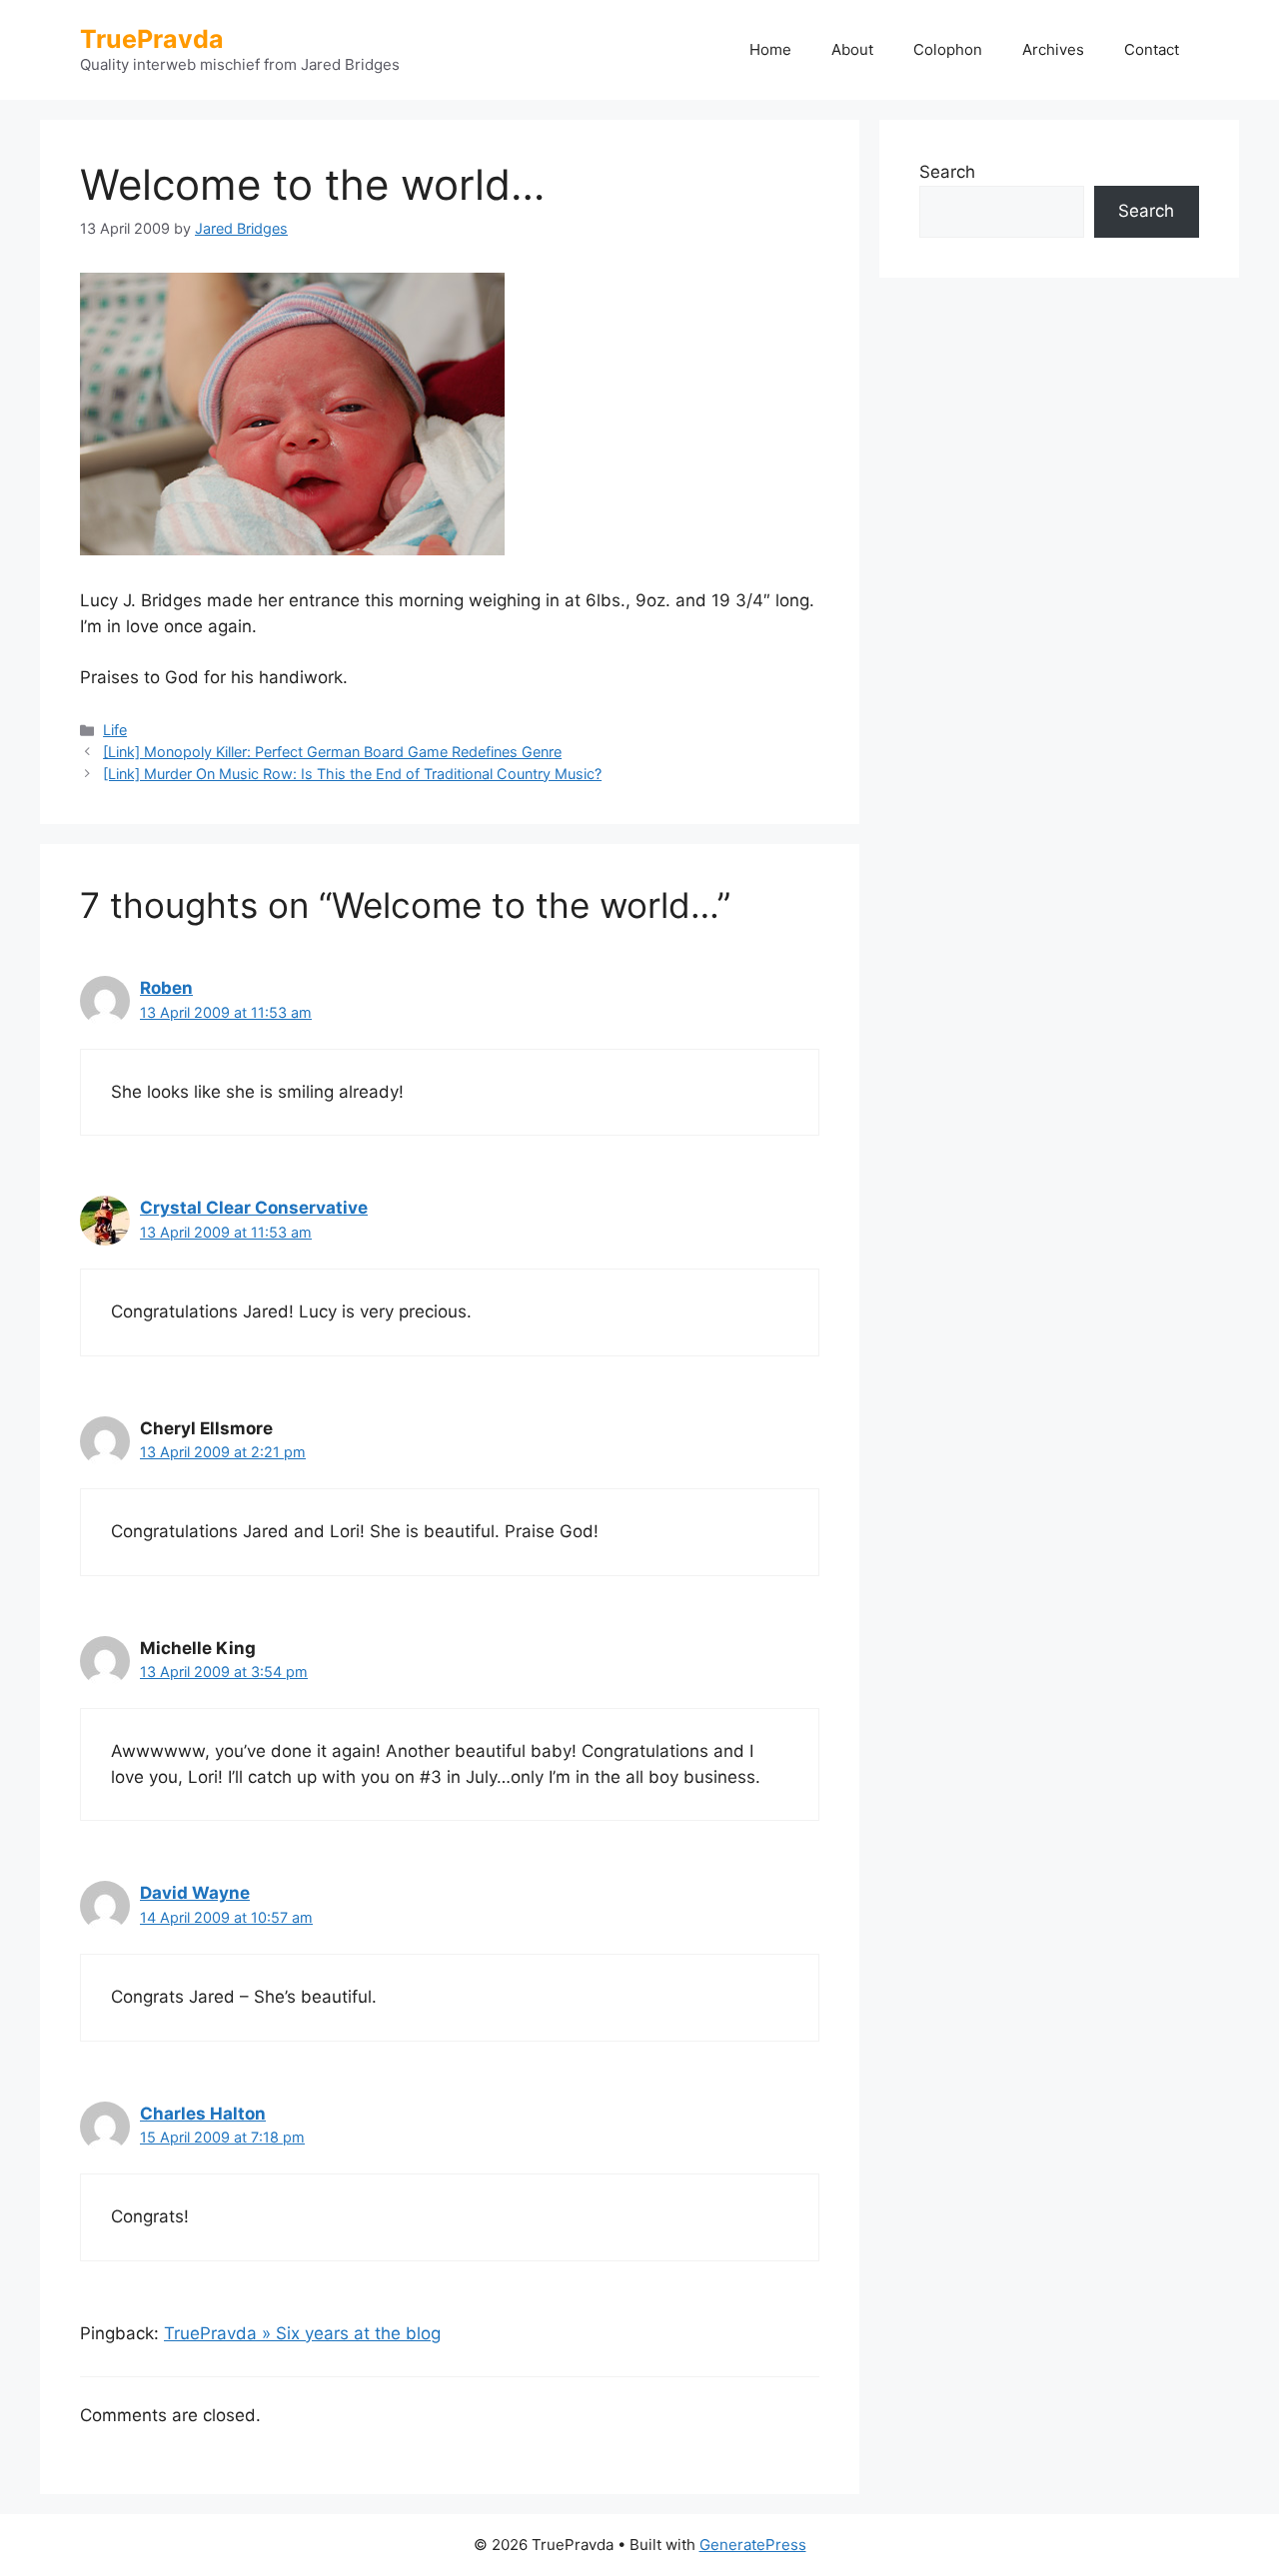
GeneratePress (753, 2545)
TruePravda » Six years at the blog (302, 2333)
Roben (166, 988)
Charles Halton (203, 2114)
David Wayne (195, 1893)
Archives (1053, 49)
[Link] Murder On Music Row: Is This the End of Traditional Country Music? (352, 774)
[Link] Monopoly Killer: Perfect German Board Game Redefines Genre (332, 752)
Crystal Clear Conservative (254, 1208)
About (852, 49)
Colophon (948, 49)
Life (115, 730)
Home (770, 49)
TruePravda (152, 39)
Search (947, 172)
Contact (1152, 49)
